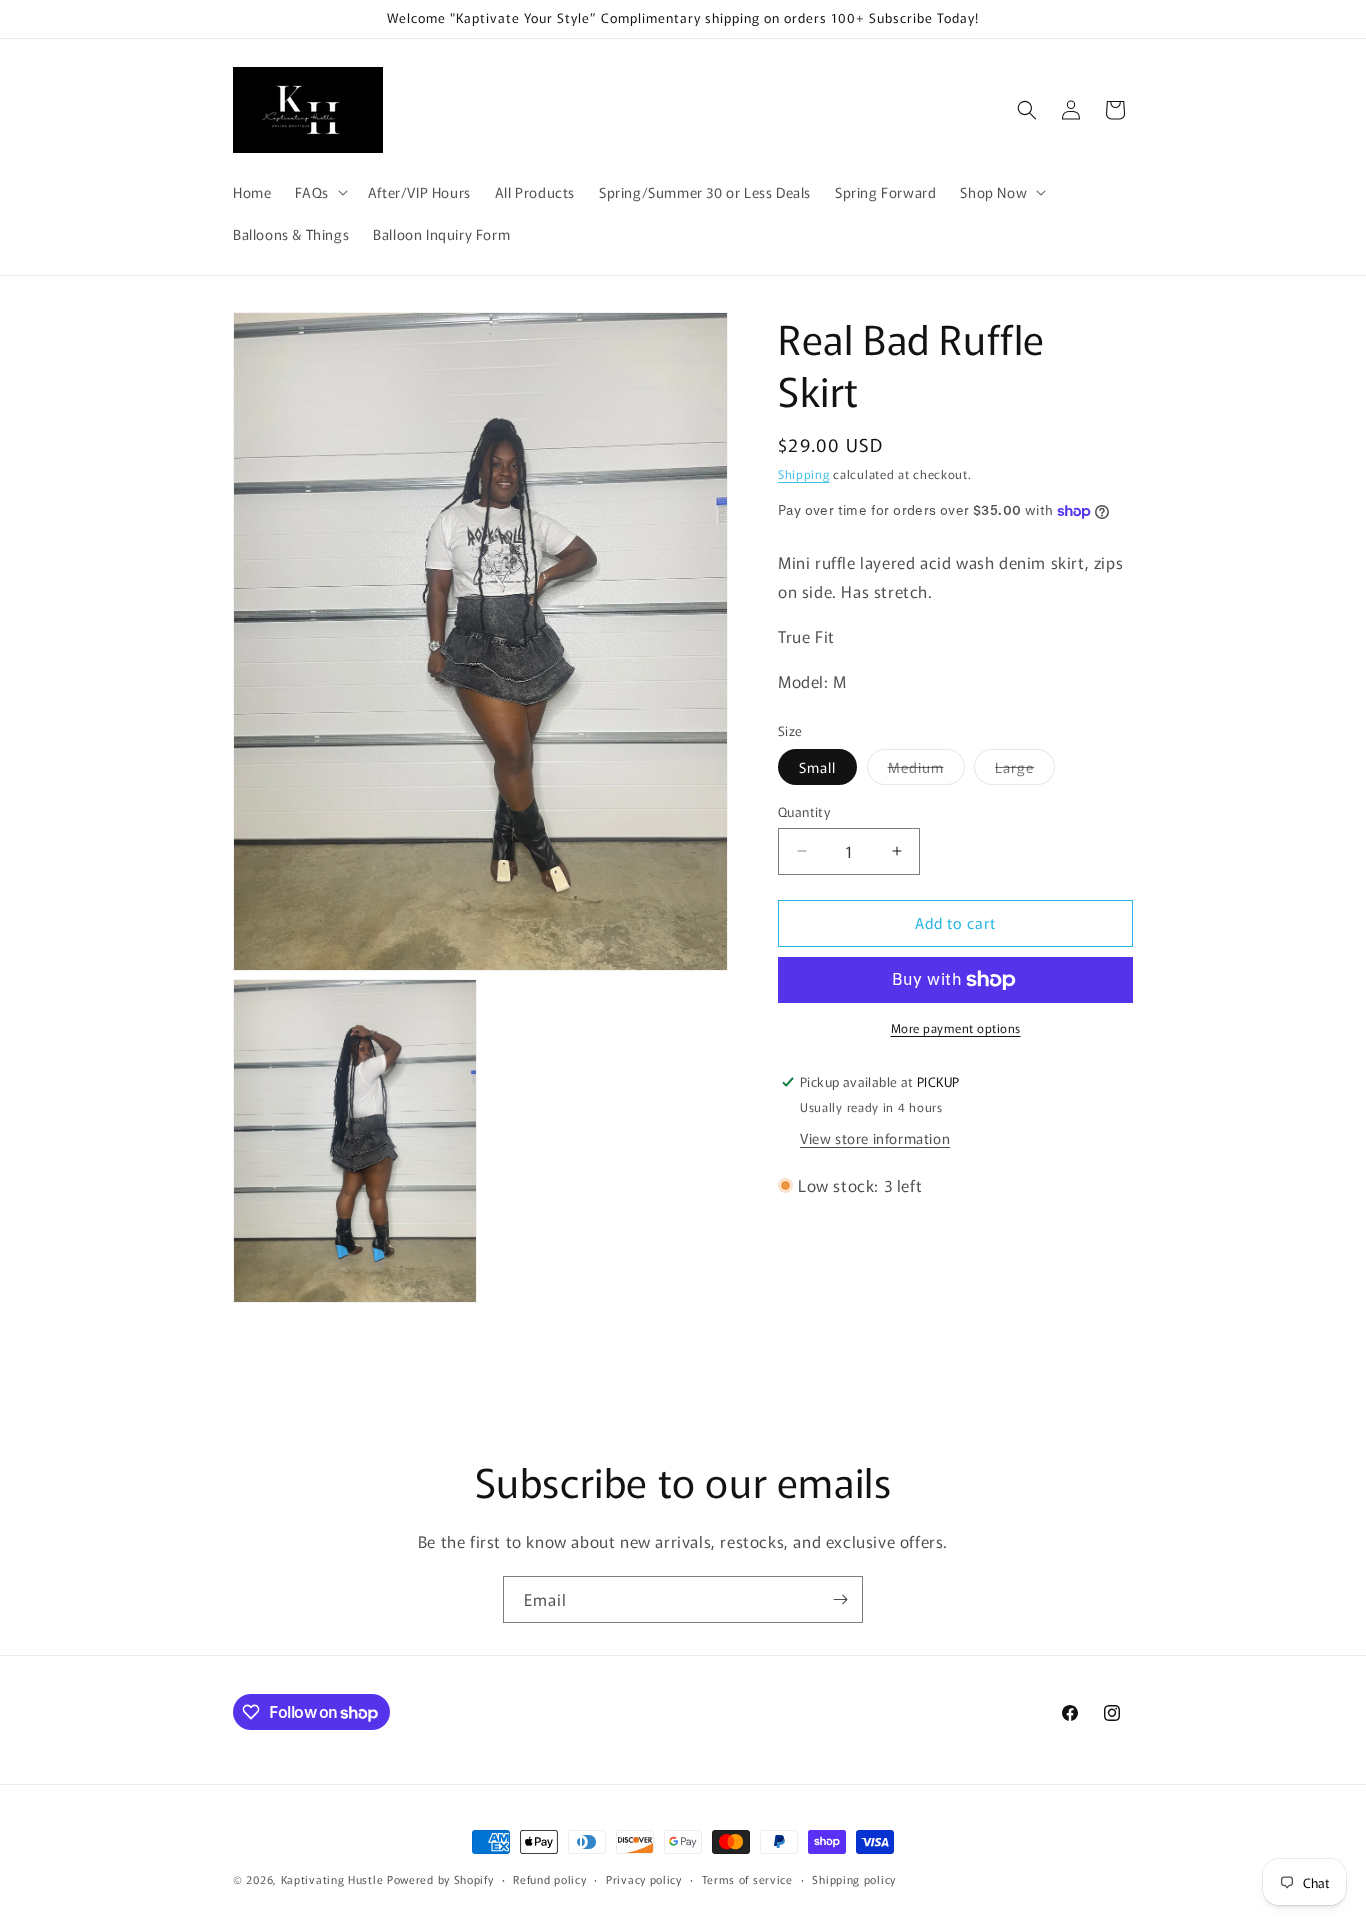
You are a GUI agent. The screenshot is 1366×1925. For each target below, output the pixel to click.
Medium (926, 770)
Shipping (804, 473)
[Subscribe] (840, 1599)
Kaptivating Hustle (332, 1879)
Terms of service (747, 1879)
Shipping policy (854, 1879)
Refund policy (549, 1879)
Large (1025, 770)
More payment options (956, 1027)
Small (817, 767)
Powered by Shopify (440, 1879)
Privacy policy (644, 1879)
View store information (875, 1139)
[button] (319, 192)
